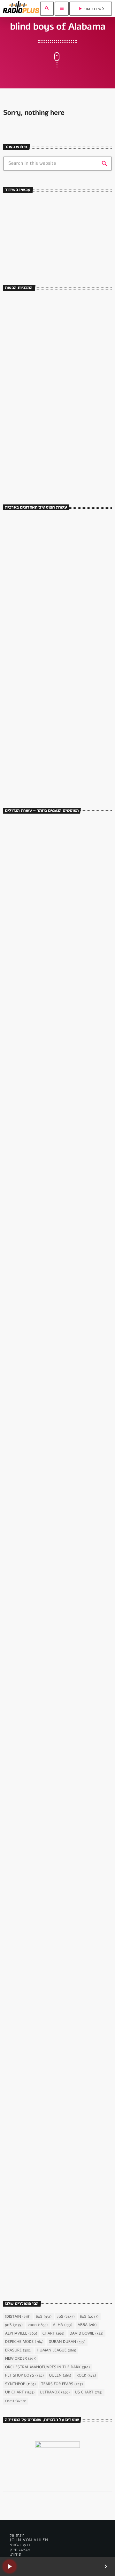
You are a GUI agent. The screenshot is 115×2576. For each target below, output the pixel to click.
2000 (38, 2325)
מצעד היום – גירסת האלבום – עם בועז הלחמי (66, 418)
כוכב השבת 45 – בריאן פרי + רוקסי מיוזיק (50, 1229)
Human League (57, 2350)
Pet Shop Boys (24, 2376)
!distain (18, 2317)
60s (44, 2317)
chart (54, 2334)
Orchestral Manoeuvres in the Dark (48, 2367)
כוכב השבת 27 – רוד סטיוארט (44, 2261)
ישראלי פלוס (41, 331)
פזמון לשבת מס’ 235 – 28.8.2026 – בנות (67, 612)
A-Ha (63, 2325)
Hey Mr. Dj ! (42, 303)
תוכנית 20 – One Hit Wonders (64, 724)
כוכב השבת (20, 1215)
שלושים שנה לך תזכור (35, 247)
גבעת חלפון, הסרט (26, 928)
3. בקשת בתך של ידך (34, 1379)
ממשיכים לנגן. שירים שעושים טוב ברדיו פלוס (67, 362)
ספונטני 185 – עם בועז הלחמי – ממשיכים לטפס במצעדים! (63, 640)
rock (86, 2376)
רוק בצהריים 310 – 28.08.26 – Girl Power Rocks (67, 668)
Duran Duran (67, 2342)
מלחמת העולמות (24, 2104)
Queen (60, 2376)
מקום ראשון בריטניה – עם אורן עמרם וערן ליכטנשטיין (69, 390)
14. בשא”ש (22, 1673)
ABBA (87, 2325)
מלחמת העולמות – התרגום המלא (48, 2114)
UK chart (20, 2392)
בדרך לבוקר (40, 471)
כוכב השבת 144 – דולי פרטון (60, 528)
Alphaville (21, 2334)
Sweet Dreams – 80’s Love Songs (65, 443)
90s (14, 2325)
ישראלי (16, 2401)
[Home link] (21, 9)
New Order (21, 2359)
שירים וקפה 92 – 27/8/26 (58, 584)
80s (89, 2317)
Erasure (18, 2350)
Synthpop (20, 2384)
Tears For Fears (62, 2384)
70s (66, 2317)
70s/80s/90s (23, 237)
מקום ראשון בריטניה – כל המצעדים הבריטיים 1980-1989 (67, 780)
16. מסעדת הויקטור (32, 939)
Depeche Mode (24, 2342)
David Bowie (87, 2334)
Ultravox (55, 2392)
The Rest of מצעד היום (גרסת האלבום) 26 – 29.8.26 (63, 556)
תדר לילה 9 (41, 752)
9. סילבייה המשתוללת (35, 1086)
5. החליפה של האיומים (36, 1967)
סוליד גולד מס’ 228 (50, 696)
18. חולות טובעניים (32, 1526)
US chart (89, 2392)
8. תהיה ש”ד (24, 1820)
